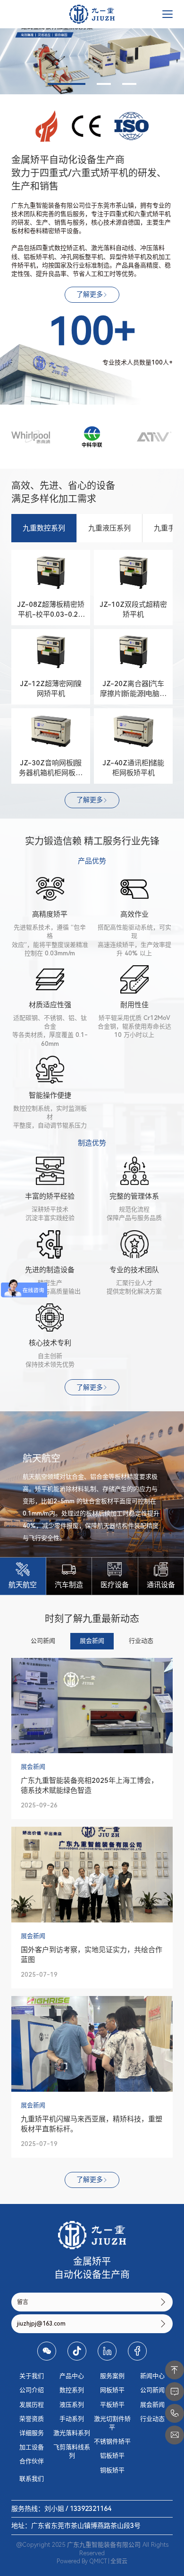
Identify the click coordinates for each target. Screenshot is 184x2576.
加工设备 (32, 2447)
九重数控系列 (44, 528)
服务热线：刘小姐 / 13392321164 (61, 2509)
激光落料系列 (72, 2433)
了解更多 (90, 294)
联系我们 (32, 2479)
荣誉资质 (32, 2419)
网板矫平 (112, 2390)
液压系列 (72, 2405)
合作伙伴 (32, 2461)
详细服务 (32, 2433)
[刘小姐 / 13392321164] (175, 2413)
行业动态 (152, 2419)
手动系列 (72, 2419)
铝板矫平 (112, 2456)
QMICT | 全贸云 (108, 2561)
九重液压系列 (109, 528)
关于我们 (32, 2376)
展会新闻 (152, 2405)
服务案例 (112, 2376)
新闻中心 (152, 2376)
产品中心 (72, 2376)
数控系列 (72, 2390)
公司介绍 (32, 2390)
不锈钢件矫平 (112, 2441)
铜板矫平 (112, 2470)
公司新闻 (152, 2390)
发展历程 (32, 2405)
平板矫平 (112, 2405)
